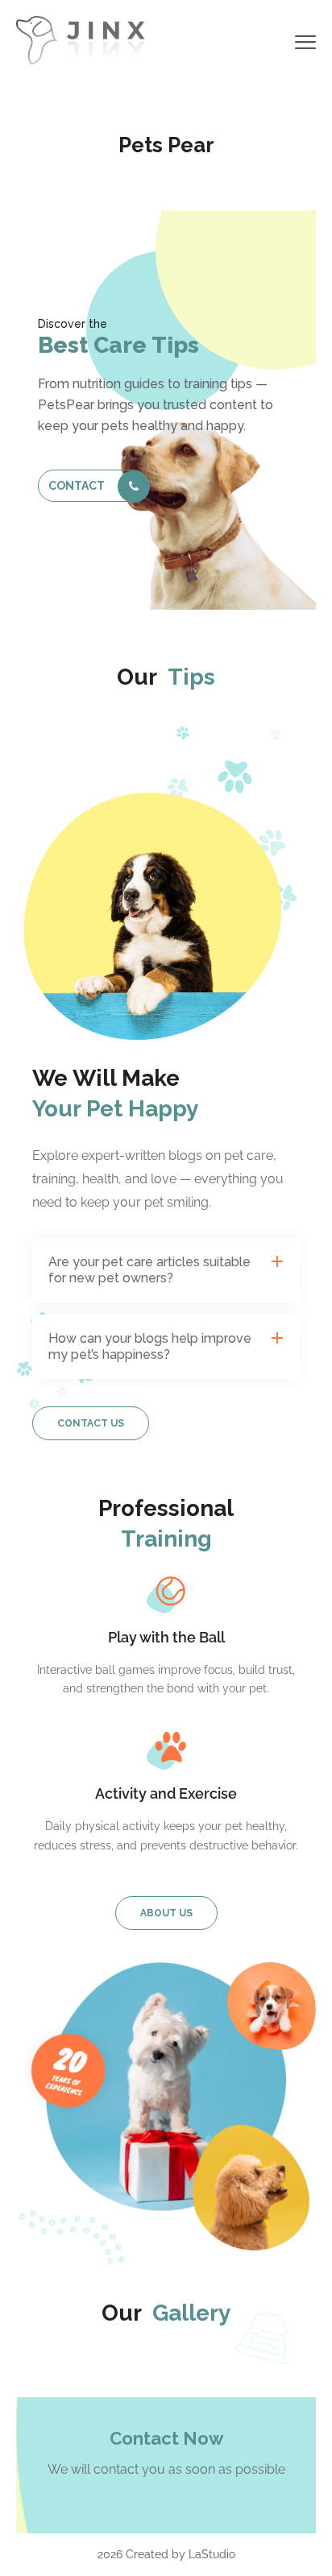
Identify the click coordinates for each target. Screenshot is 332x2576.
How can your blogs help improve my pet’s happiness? (150, 1346)
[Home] (81, 39)
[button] (166, 1270)
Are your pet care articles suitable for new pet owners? (149, 1270)
